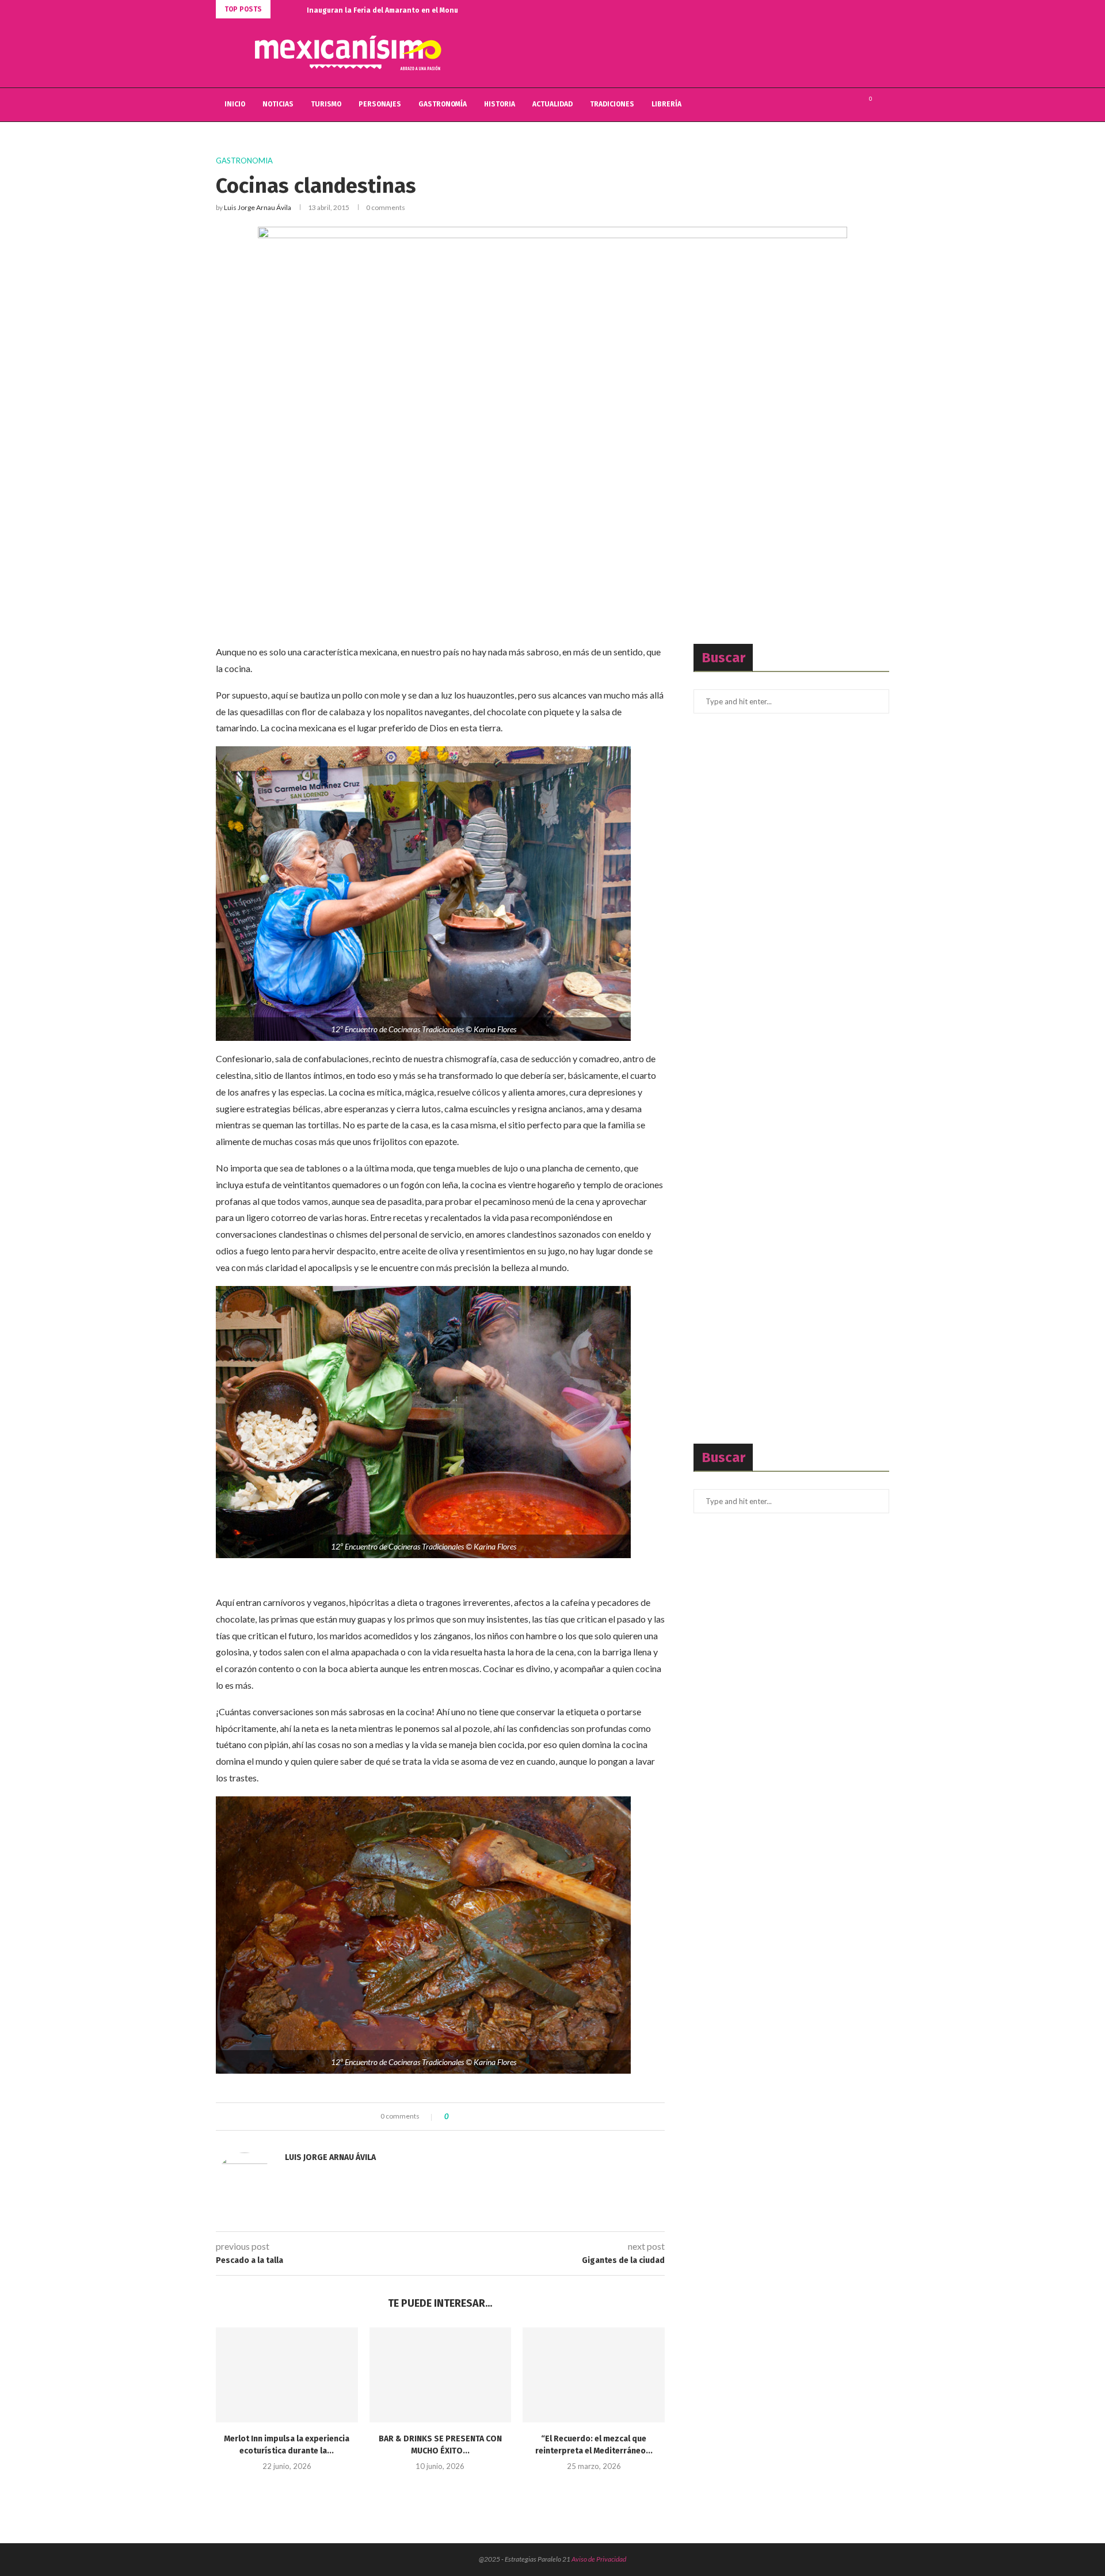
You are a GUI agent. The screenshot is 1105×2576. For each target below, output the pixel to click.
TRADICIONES (612, 104)
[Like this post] (455, 2117)
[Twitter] (838, 105)
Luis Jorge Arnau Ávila (258, 207)
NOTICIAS (278, 104)
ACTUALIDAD (552, 104)
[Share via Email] (500, 2117)
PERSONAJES (380, 104)
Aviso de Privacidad (599, 2559)
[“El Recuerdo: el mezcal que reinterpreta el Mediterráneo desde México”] (594, 2375)
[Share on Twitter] (478, 2117)
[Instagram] (850, 105)
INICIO (235, 104)
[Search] (883, 105)
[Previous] (281, 9)
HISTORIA (500, 104)
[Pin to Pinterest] (489, 2117)
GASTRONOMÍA (443, 104)
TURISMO (326, 104)
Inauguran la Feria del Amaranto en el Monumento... (396, 10)
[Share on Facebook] (467, 2117)
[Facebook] (826, 105)
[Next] (296, 9)
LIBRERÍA (666, 104)
